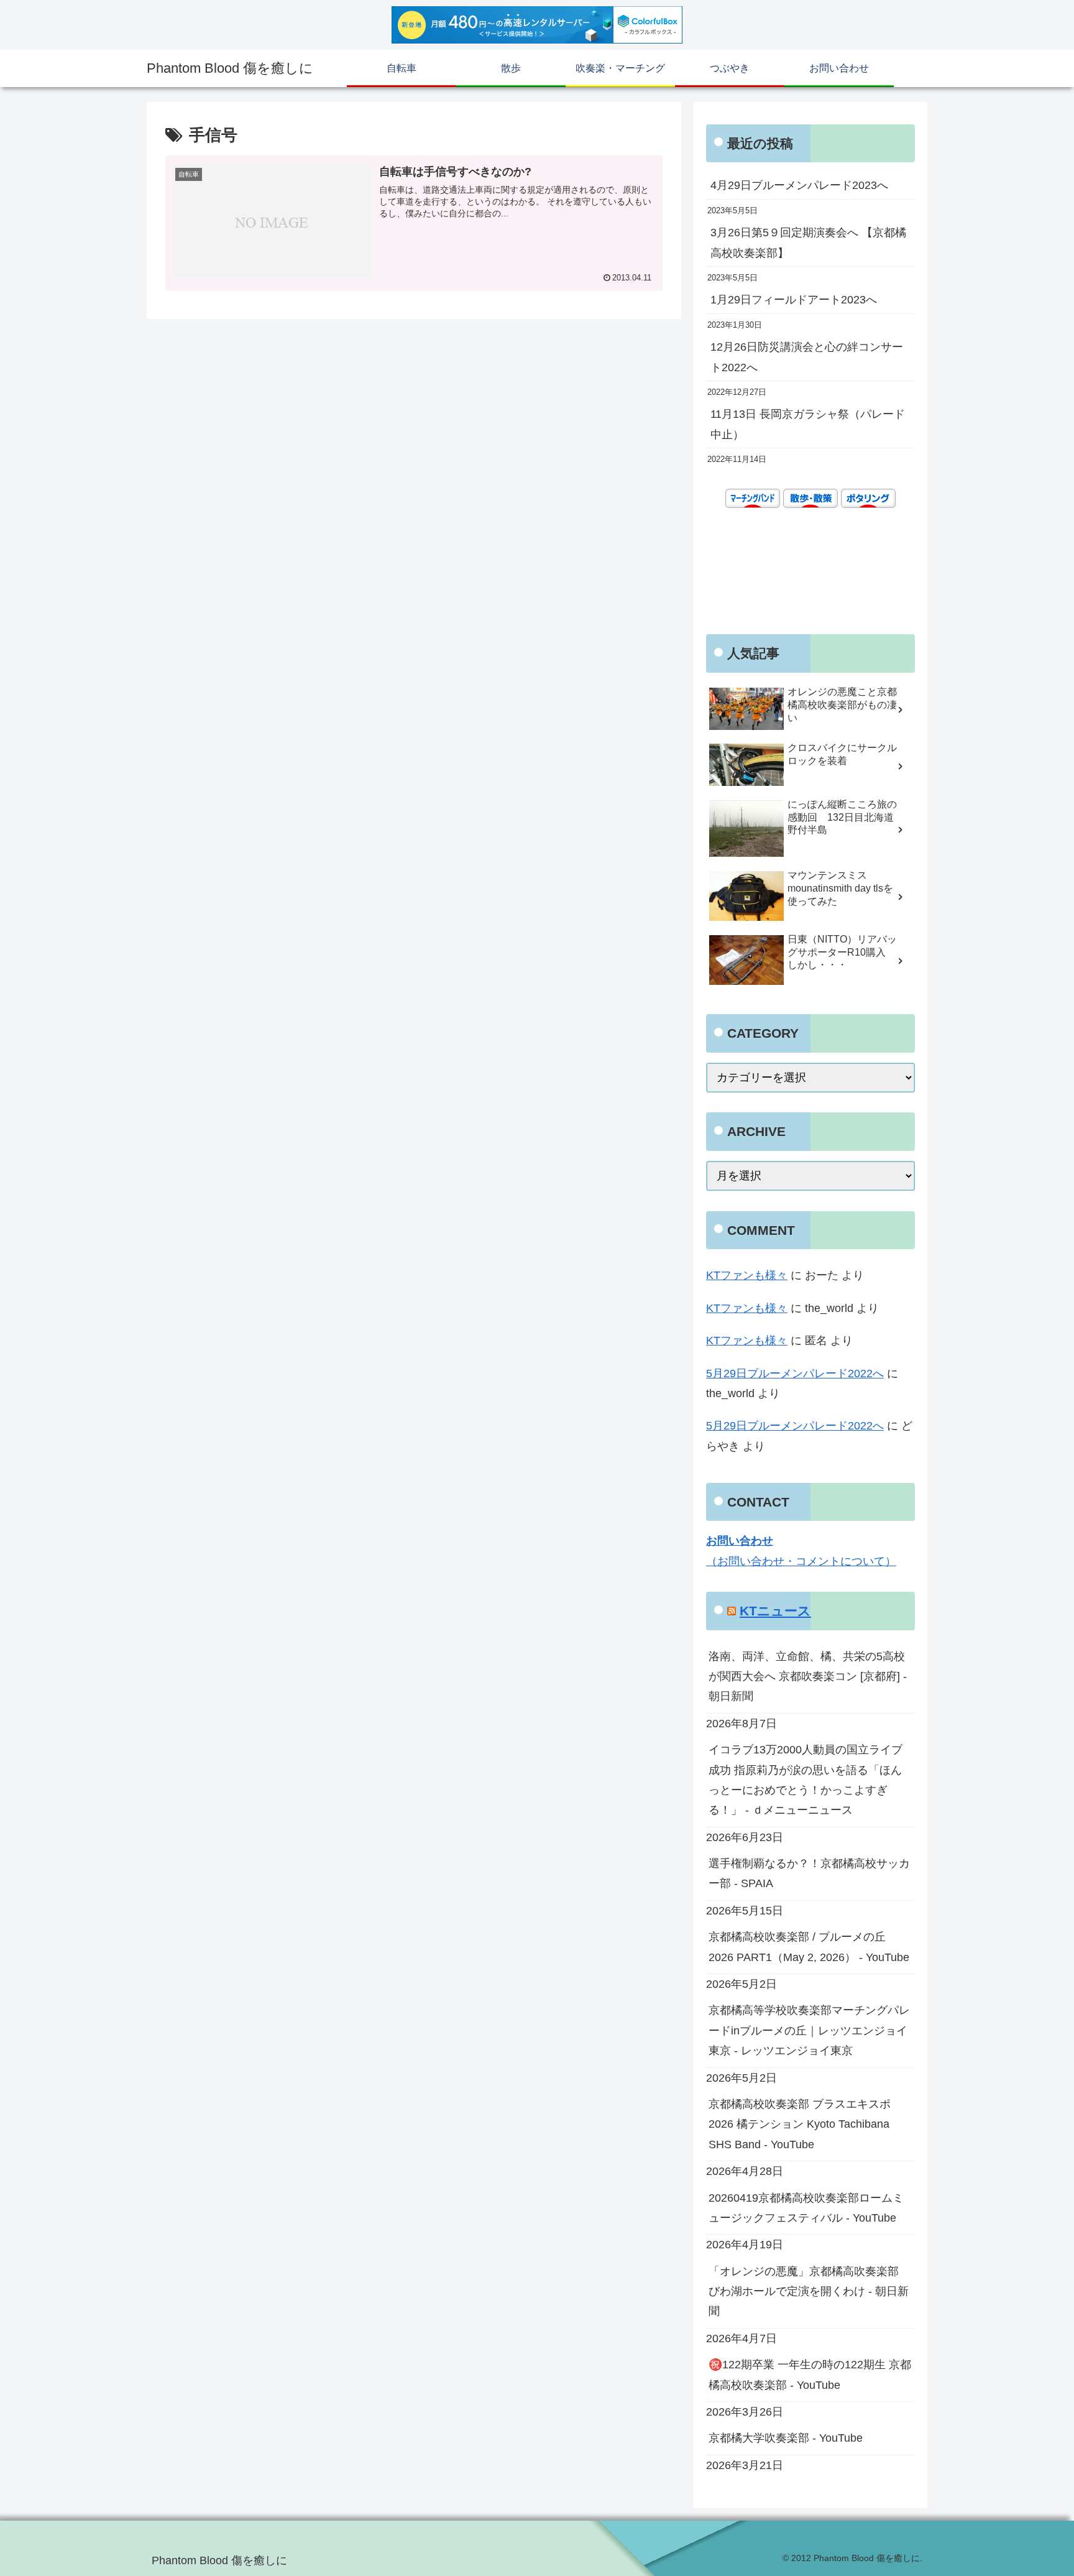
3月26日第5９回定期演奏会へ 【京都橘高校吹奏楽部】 (808, 242)
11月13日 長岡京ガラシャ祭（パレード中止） (808, 424)
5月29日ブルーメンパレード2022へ (795, 1373)
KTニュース (775, 1611)
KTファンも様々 (747, 1275)
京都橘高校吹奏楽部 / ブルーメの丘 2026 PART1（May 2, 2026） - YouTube (809, 1947)
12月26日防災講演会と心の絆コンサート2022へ (807, 357)
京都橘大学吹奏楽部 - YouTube (786, 2438)
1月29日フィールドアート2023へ (794, 300)
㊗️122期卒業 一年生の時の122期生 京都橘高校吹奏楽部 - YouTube (810, 2375)
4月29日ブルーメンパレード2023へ (799, 185)
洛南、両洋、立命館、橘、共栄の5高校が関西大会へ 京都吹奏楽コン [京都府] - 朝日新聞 (808, 1677)
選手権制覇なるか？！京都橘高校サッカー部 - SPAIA (809, 1873)
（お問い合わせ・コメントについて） (801, 1561)
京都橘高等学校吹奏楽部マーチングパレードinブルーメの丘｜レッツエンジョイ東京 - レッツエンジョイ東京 (809, 2030)
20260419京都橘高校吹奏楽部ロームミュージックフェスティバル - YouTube (806, 2208)
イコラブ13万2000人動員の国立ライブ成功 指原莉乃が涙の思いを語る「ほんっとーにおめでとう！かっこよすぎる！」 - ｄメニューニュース (805, 1780)
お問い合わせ (740, 1541)
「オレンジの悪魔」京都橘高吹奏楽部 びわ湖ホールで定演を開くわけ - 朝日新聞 (809, 2292)
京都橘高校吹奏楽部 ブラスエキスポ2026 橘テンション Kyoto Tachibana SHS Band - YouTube (800, 2124)
